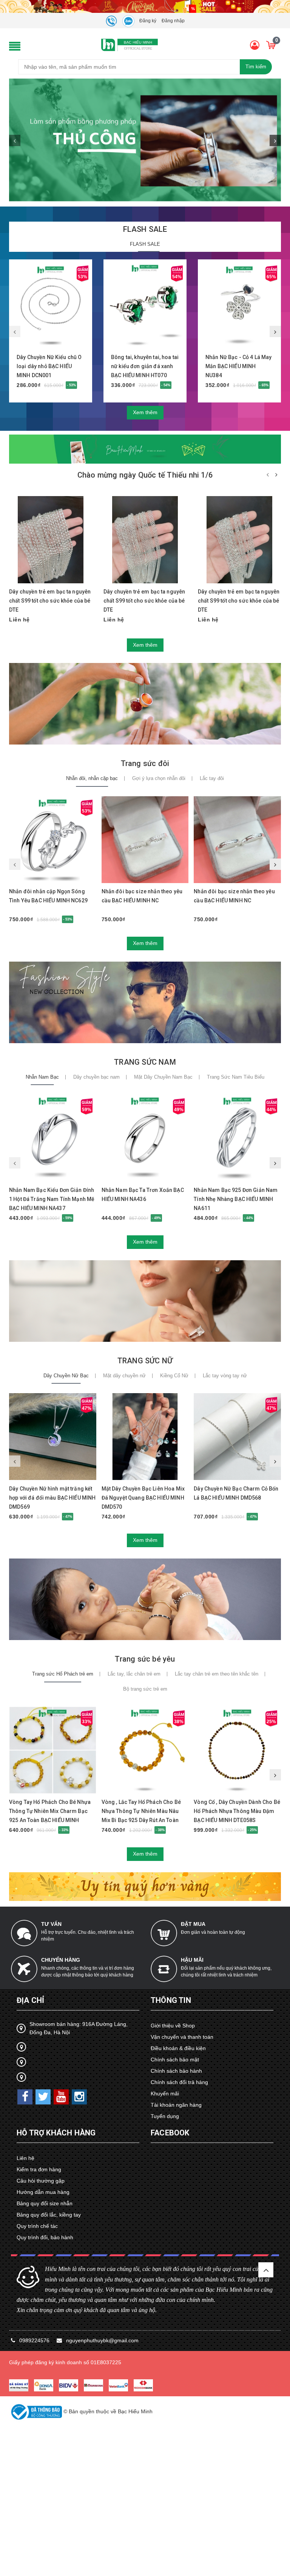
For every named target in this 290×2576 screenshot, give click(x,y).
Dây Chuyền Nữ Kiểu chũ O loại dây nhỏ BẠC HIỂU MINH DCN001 (49, 366)
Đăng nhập (173, 21)
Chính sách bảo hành (176, 2071)
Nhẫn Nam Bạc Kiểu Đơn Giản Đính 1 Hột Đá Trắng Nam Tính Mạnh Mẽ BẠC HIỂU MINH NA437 (52, 1199)
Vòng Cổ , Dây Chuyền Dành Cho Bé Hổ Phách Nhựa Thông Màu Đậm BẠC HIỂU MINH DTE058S (237, 1811)
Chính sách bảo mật (175, 2060)
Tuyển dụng (165, 2116)
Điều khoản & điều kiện (178, 2048)
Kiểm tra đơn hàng (39, 2169)
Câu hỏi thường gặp (41, 2181)
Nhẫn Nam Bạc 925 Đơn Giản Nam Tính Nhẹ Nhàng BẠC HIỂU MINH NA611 (236, 1199)
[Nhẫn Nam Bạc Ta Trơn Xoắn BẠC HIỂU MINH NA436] (145, 1138)
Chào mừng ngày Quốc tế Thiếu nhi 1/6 (145, 475)
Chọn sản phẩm (138, 1478)
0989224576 (35, 2340)
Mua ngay (48, 349)
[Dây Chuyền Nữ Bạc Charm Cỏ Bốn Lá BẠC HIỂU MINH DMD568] (237, 1437)
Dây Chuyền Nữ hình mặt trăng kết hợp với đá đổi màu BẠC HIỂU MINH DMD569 (52, 1498)
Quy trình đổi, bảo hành (45, 2237)
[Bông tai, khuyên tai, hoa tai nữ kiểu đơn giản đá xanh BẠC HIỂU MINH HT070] (145, 305)
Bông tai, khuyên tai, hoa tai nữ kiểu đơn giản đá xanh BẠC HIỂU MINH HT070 (145, 366)
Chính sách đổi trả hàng (179, 2082)
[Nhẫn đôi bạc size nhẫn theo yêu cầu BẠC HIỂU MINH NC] (145, 839)
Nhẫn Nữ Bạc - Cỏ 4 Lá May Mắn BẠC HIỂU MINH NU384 (239, 366)
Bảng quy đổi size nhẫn (45, 2203)
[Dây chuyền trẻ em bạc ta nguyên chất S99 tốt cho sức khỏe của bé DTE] (51, 540)
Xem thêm (145, 412)
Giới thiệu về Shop (173, 2026)
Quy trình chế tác (37, 2226)
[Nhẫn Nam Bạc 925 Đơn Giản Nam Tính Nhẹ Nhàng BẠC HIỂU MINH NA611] (237, 1138)
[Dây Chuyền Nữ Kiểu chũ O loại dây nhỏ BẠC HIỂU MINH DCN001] (51, 305)
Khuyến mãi (165, 2093)
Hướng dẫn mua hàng (43, 2192)
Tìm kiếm (256, 67)
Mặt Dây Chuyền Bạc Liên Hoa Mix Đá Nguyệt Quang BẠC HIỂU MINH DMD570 (143, 1498)
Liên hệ (25, 2158)
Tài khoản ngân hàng (176, 2105)
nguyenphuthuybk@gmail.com (102, 2340)
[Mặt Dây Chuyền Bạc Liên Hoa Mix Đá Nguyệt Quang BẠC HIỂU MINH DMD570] (145, 1437)
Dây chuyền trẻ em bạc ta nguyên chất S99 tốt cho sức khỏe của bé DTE (50, 601)
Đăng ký (148, 21)
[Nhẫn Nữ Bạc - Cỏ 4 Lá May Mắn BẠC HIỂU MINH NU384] (239, 305)
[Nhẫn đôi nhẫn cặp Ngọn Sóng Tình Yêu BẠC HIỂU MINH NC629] (53, 839)
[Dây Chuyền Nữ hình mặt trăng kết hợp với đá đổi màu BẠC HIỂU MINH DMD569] (53, 1437)
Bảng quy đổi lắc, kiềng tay (49, 2215)
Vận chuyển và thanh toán (182, 2037)
